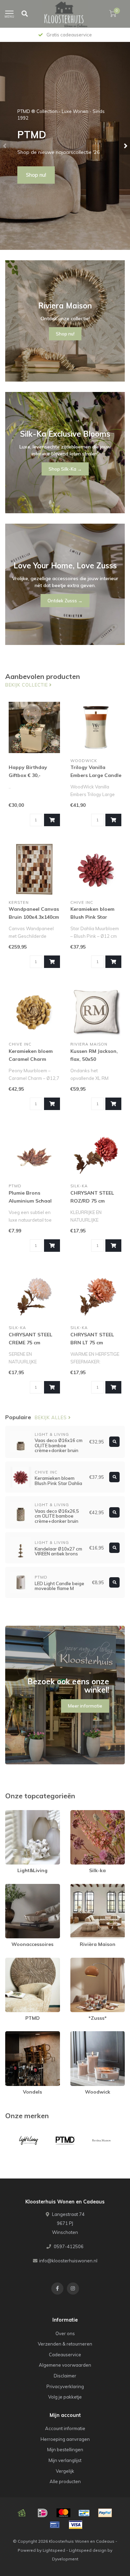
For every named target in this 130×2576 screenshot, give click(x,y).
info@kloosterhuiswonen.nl (68, 2261)
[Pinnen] (55, 2525)
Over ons (65, 2333)
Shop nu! (36, 175)
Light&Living (18, 1813)
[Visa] (76, 2525)
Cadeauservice (65, 2355)
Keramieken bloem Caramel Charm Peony (31, 1059)
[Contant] (22, 2513)
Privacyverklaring (65, 2386)
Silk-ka (78, 1813)
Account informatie (65, 2428)
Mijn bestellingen (65, 2450)
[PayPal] (105, 2513)
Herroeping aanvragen (65, 2439)
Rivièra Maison (86, 1887)
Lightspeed (54, 2550)
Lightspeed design (88, 2550)
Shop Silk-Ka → (65, 469)
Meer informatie (85, 1706)
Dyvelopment (65, 2559)
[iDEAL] (43, 2513)
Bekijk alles (51, 1417)
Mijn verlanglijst (65, 2460)
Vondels (14, 2034)
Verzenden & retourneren (65, 2344)
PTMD (12, 1961)
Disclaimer (65, 2376)
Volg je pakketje (65, 2397)
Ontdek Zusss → (65, 601)
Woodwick (82, 2034)
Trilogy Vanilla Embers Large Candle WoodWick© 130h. (96, 775)
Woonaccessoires (25, 1887)
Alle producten (65, 2481)
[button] (5, 146)
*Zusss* (79, 1961)
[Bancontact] (84, 2513)
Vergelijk (65, 2471)
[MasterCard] (63, 2513)
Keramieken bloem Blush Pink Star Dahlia (92, 917)
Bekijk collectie (27, 685)
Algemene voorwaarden (65, 2365)
